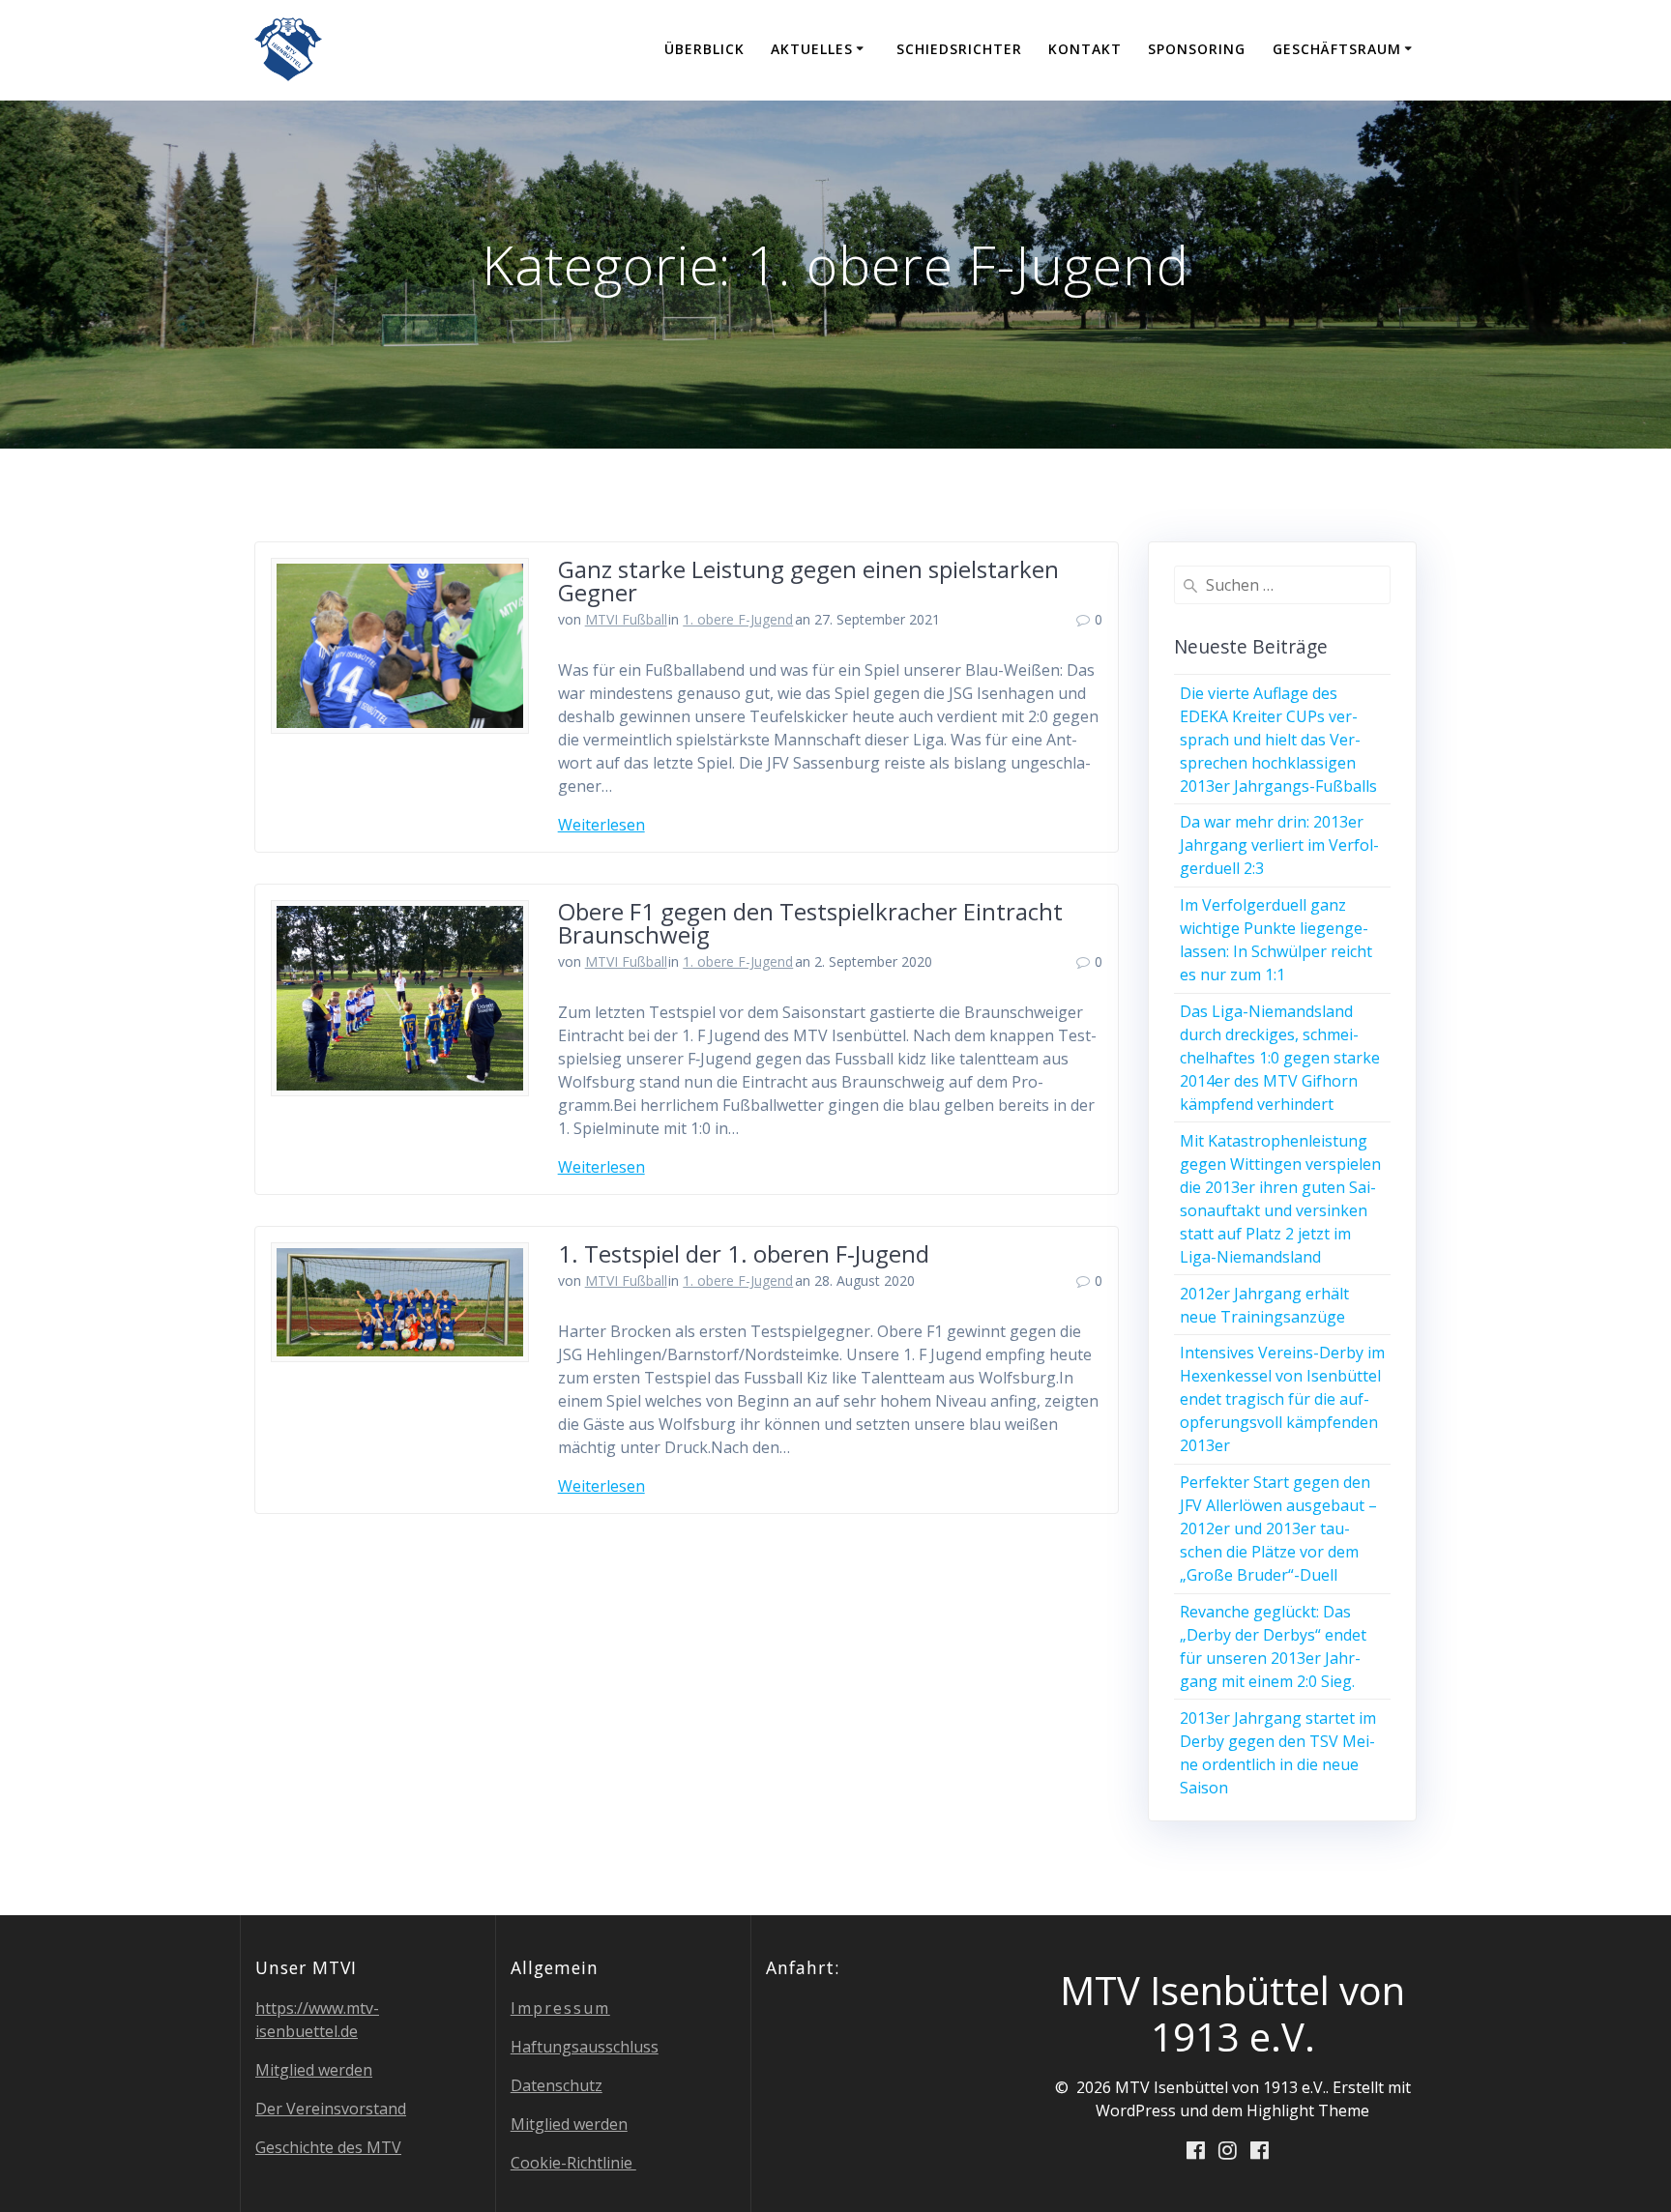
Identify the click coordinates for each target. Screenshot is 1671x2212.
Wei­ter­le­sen (601, 825)
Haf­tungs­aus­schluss (585, 2047)
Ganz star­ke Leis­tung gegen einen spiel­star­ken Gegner (808, 581)
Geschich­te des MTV (328, 2147)
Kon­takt (1085, 49)
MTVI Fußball (626, 619)
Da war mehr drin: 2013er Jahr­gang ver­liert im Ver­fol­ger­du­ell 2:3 (1279, 845)
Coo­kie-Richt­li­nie (573, 2163)
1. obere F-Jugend (738, 619)
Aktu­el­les (812, 49)
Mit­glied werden (314, 2070)
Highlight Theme (1308, 2110)
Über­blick (704, 49)
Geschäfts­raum (1337, 49)
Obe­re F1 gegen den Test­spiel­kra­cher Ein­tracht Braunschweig (810, 923)
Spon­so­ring (1197, 49)
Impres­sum (560, 2008)
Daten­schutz (557, 2085)
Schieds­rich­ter (959, 49)
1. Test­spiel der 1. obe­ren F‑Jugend (744, 1253)
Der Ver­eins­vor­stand (331, 2109)
